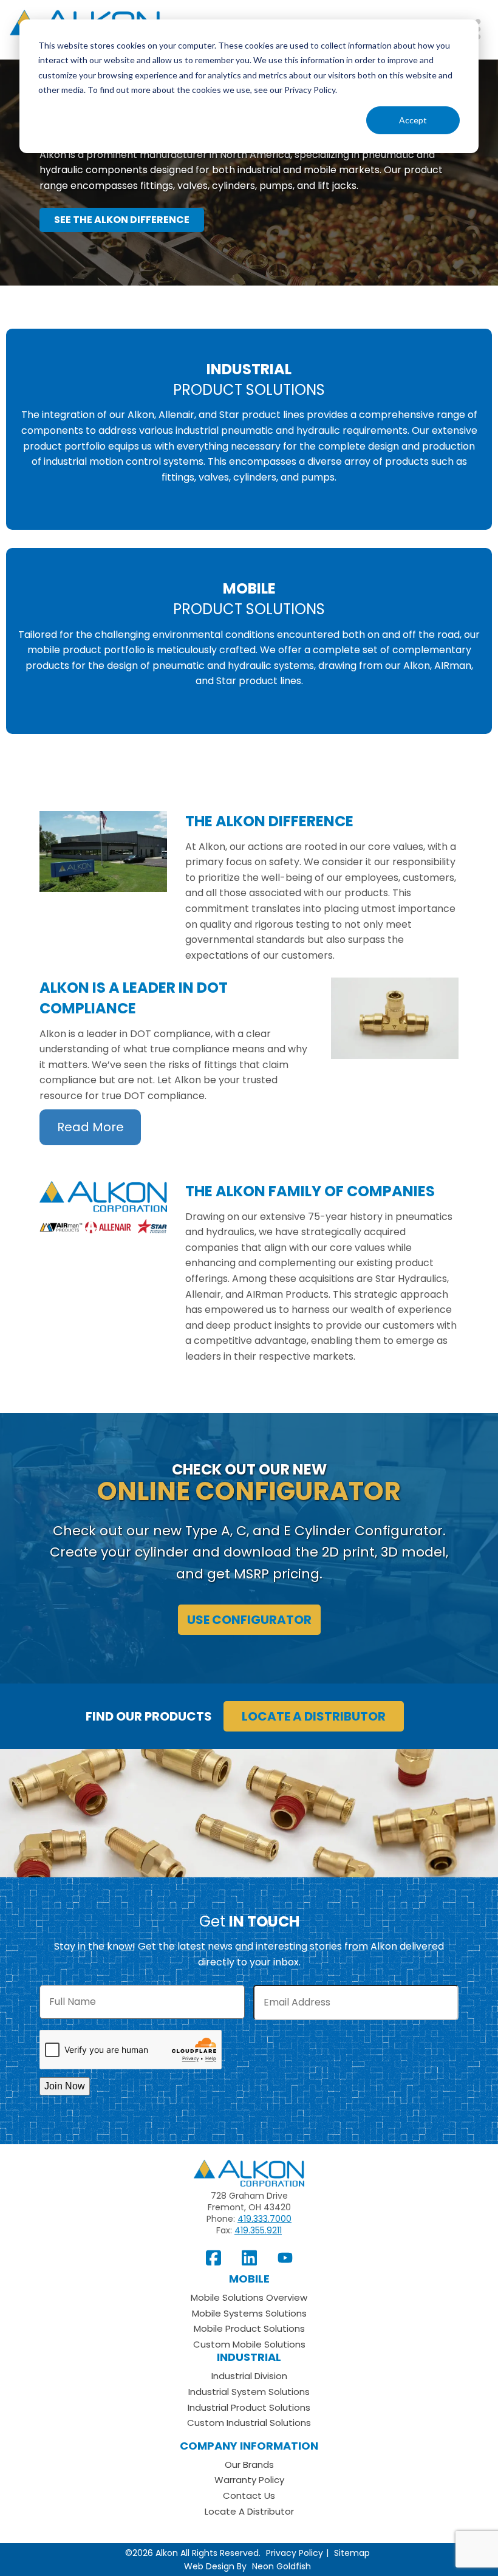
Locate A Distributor (249, 2511)
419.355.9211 (258, 2230)
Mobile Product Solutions (249, 2328)
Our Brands (249, 2465)
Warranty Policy (249, 2480)
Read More (90, 1128)
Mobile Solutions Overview (249, 2297)
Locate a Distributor (314, 1716)
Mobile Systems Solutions (249, 2313)
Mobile (249, 2279)
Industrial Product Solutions (249, 2407)
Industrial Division (249, 2376)
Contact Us (249, 2495)
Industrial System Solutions (249, 2392)
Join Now (65, 2086)
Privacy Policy (295, 2553)
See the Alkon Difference (122, 220)
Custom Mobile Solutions (249, 2344)
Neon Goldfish (281, 2566)
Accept (413, 120)
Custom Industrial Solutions (249, 2423)
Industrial (249, 2357)
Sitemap (352, 2553)
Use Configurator (249, 1620)
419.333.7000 (264, 2219)
